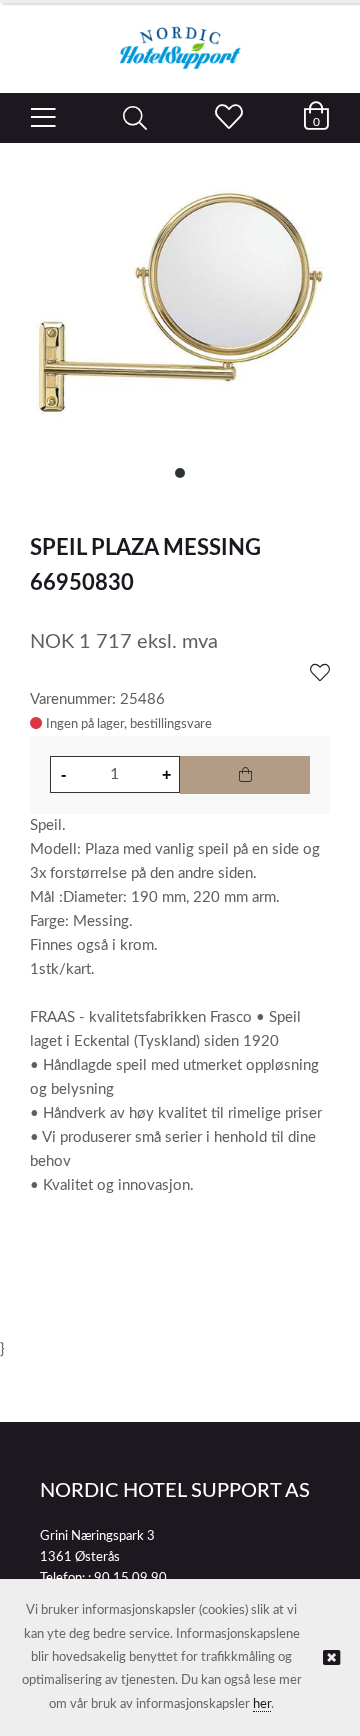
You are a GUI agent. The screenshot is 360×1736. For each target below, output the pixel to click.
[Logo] (180, 38)
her (262, 1704)
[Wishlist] (320, 674)
